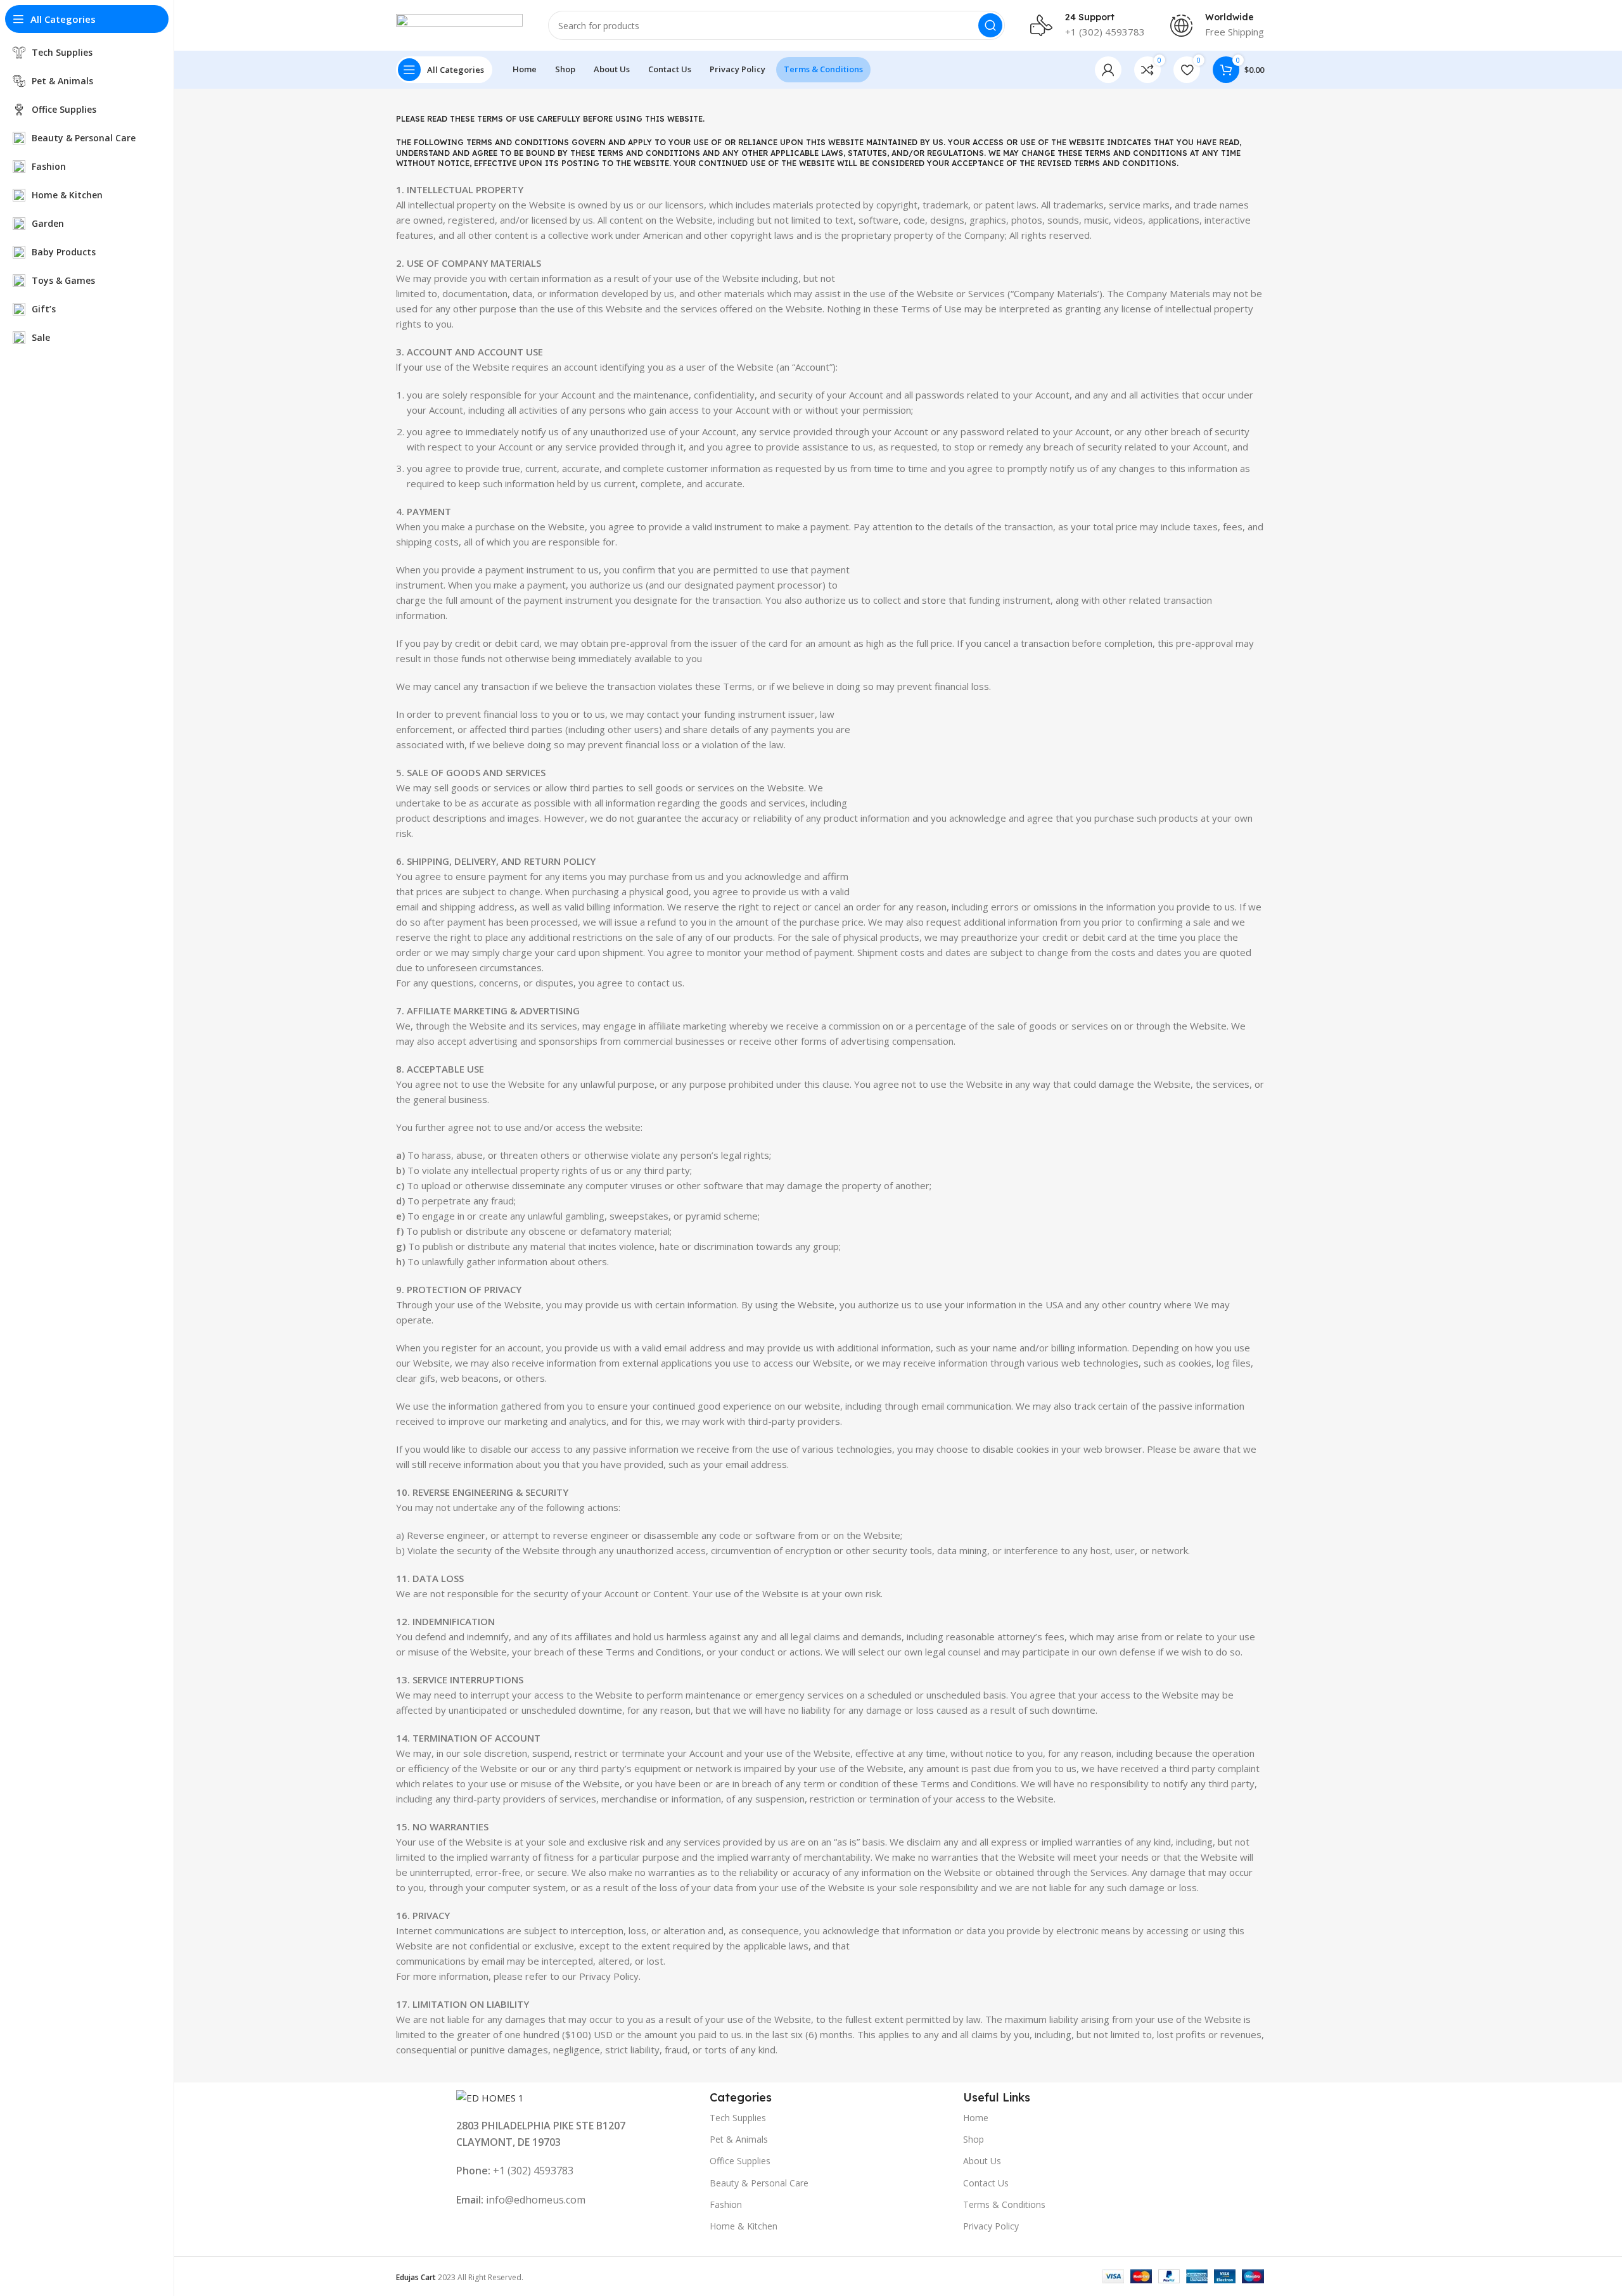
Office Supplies (740, 2161)
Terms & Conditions (1004, 2204)
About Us (982, 2161)
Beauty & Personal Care (759, 2183)
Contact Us (986, 2183)
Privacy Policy (991, 2226)
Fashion (726, 2204)
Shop (974, 2139)
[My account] (1108, 70)
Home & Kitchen (744, 2226)
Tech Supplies (738, 2118)
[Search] (990, 25)
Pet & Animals (739, 2139)
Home (976, 2118)
